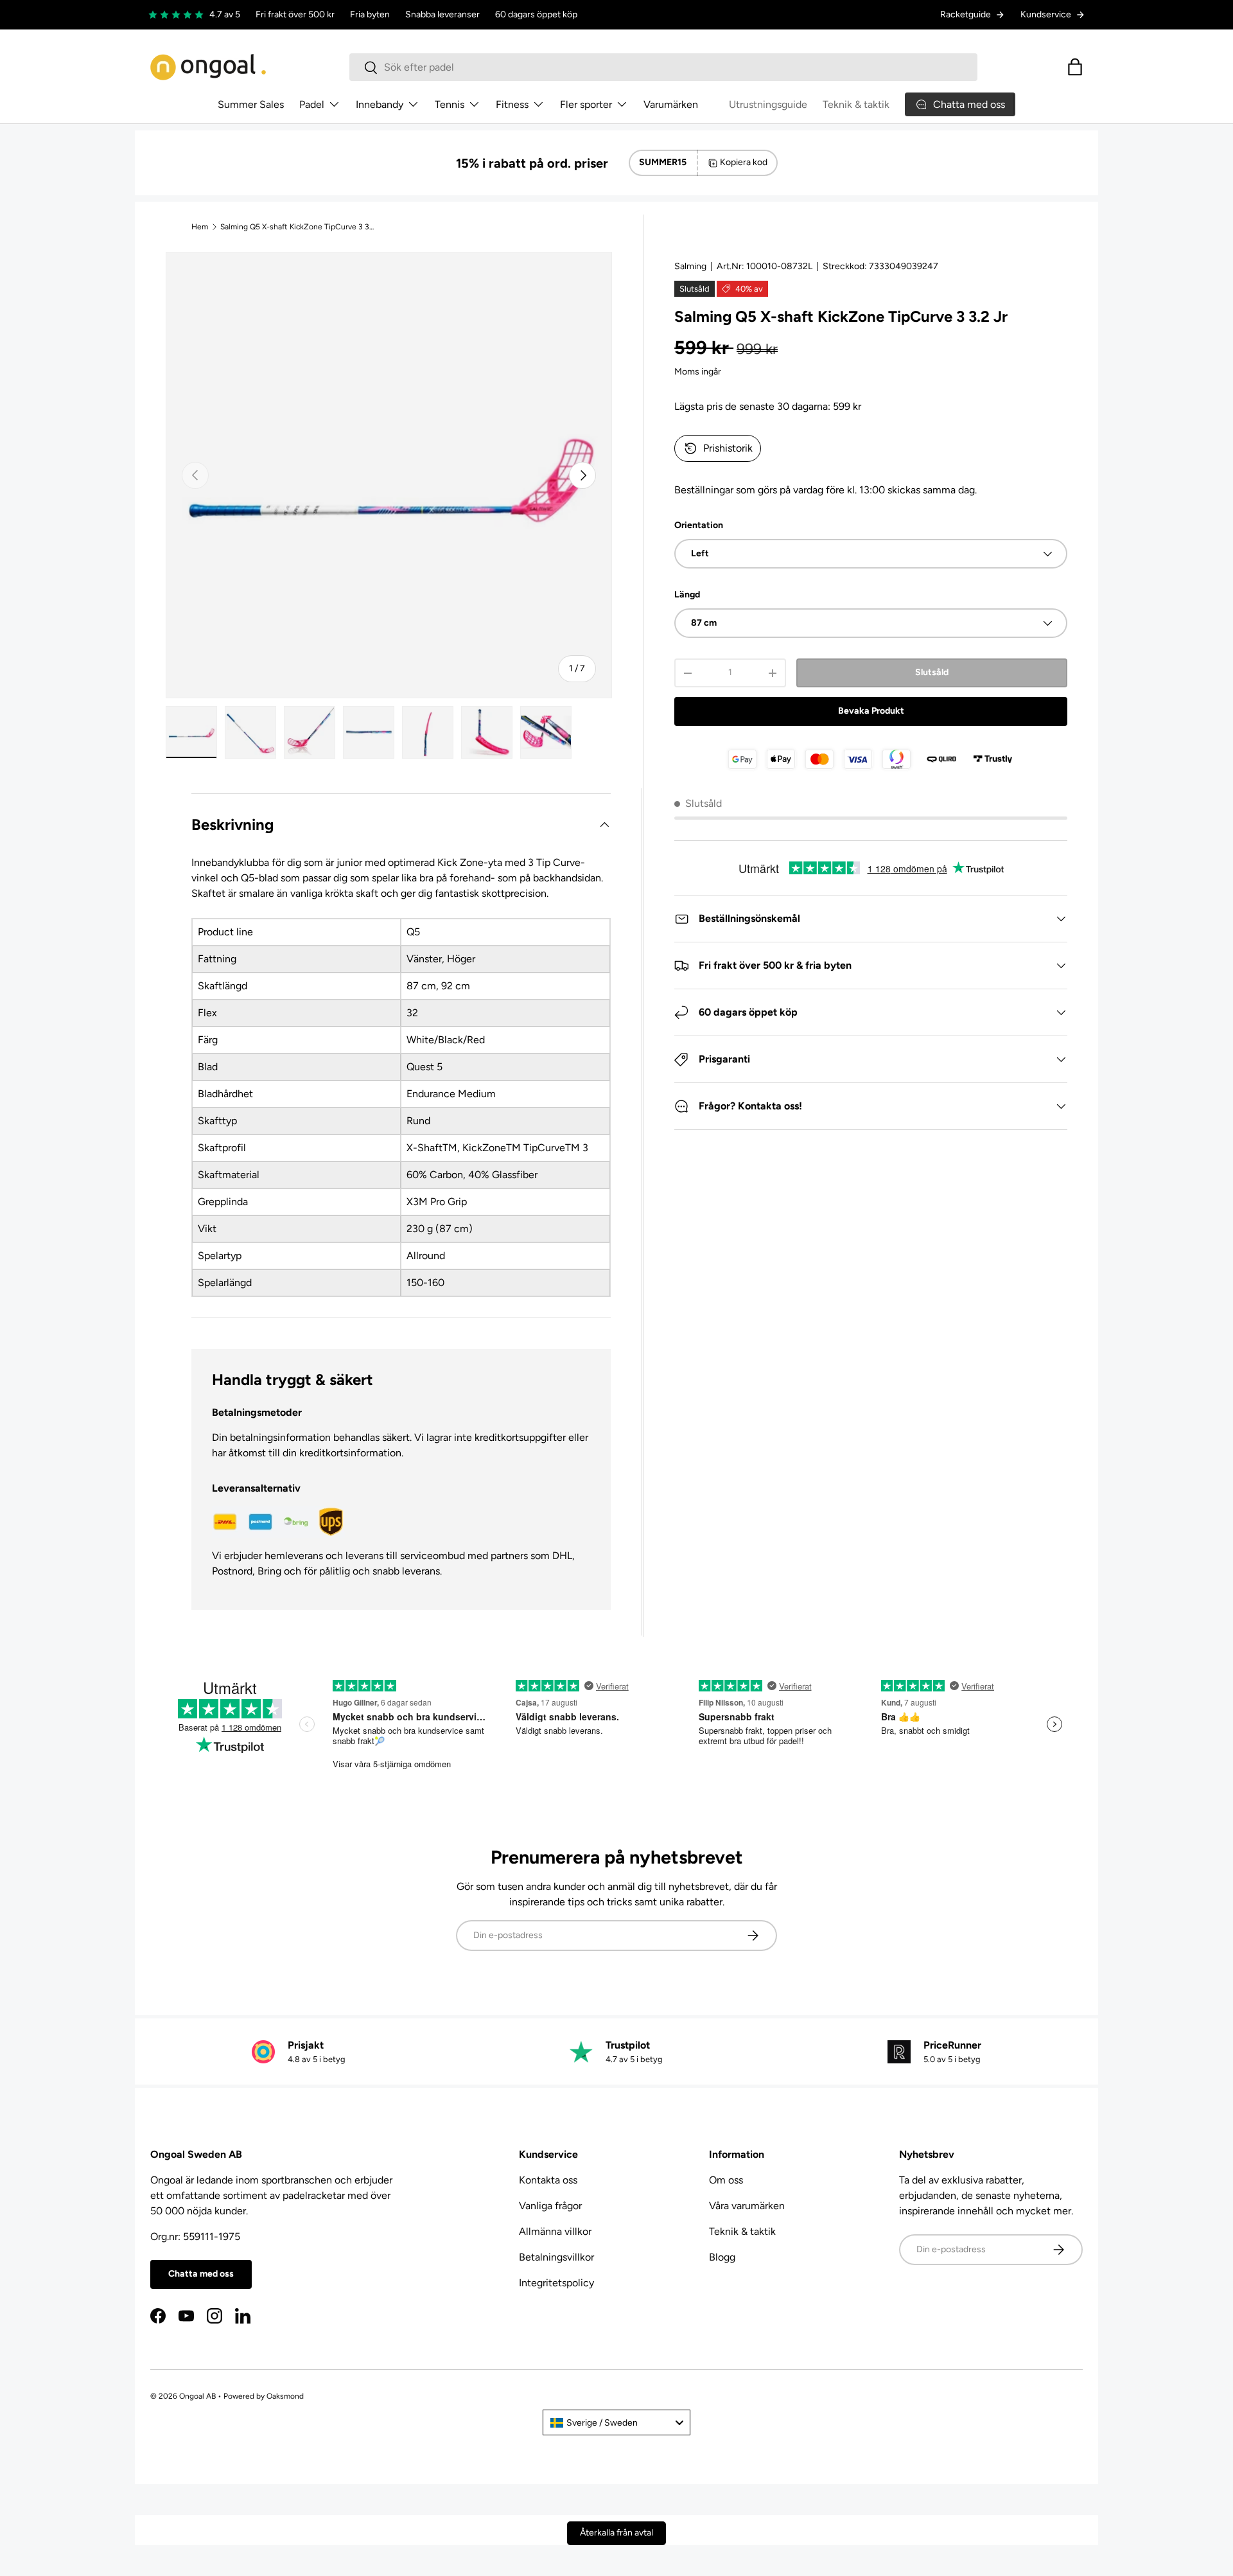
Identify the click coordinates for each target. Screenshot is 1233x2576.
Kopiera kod (744, 162)
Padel (312, 104)
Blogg (722, 2257)
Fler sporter (586, 104)
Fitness (512, 104)
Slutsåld (932, 672)
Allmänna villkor (555, 2231)
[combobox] (663, 67)
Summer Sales (251, 104)
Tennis (450, 104)
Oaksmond (285, 2396)
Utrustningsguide (768, 104)
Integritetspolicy (556, 2283)
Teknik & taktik (856, 104)
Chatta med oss (201, 2274)
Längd (687, 595)
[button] (1075, 67)
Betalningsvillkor (556, 2257)
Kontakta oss (548, 2180)
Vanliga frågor (550, 2206)
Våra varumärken (747, 2206)
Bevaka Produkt (871, 711)
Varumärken (671, 104)
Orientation (699, 525)
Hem (200, 227)
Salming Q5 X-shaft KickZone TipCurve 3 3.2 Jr (297, 227)
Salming (690, 266)
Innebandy (380, 104)
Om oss (726, 2180)
